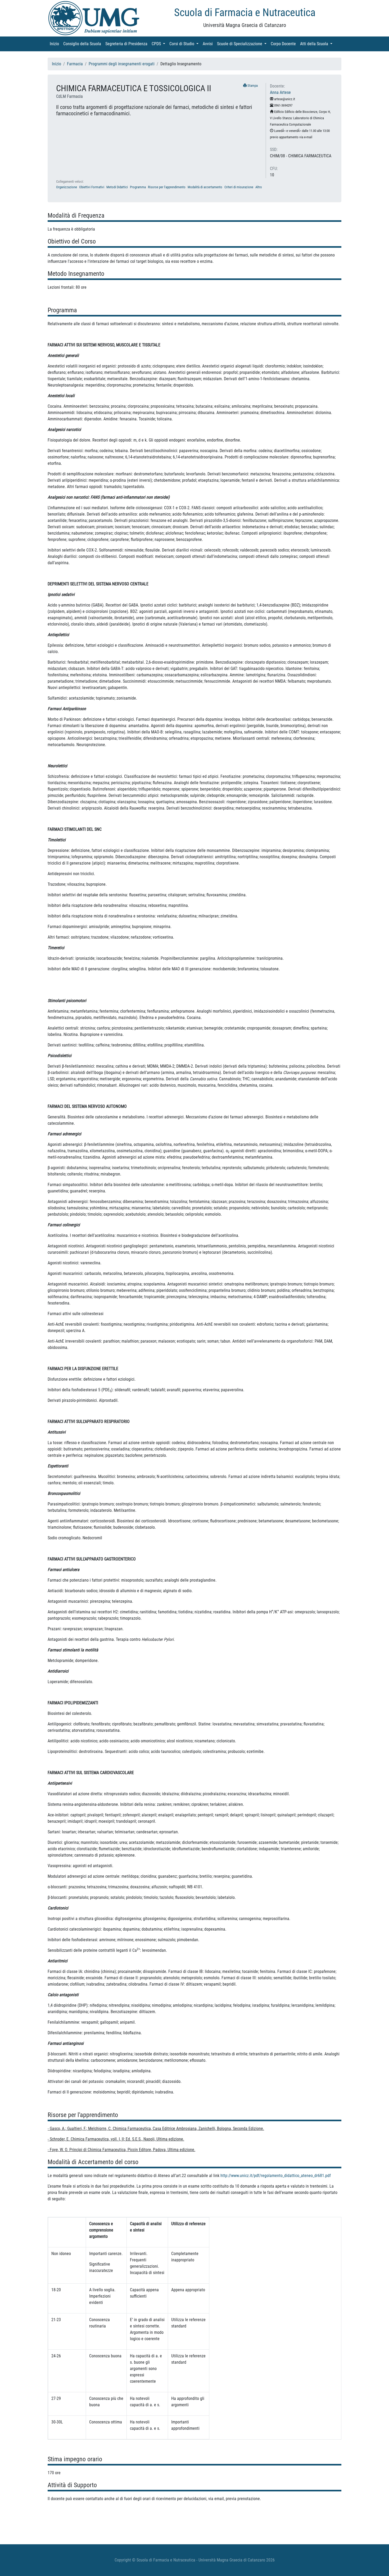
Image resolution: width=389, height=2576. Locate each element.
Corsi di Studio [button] (185, 44)
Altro (259, 187)
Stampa (252, 86)
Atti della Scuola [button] (317, 44)
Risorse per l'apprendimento (167, 187)
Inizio (55, 44)
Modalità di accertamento (205, 187)
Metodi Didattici (117, 187)
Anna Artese (280, 92)
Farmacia (75, 64)
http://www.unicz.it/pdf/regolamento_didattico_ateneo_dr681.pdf (276, 2176)
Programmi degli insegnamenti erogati (122, 64)
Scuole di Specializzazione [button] (243, 44)
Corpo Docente (284, 44)
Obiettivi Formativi (92, 187)
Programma (138, 187)
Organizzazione (67, 187)
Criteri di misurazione (239, 187)
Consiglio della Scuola (83, 44)
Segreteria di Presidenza (127, 44)
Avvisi (209, 44)
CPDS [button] (159, 44)
